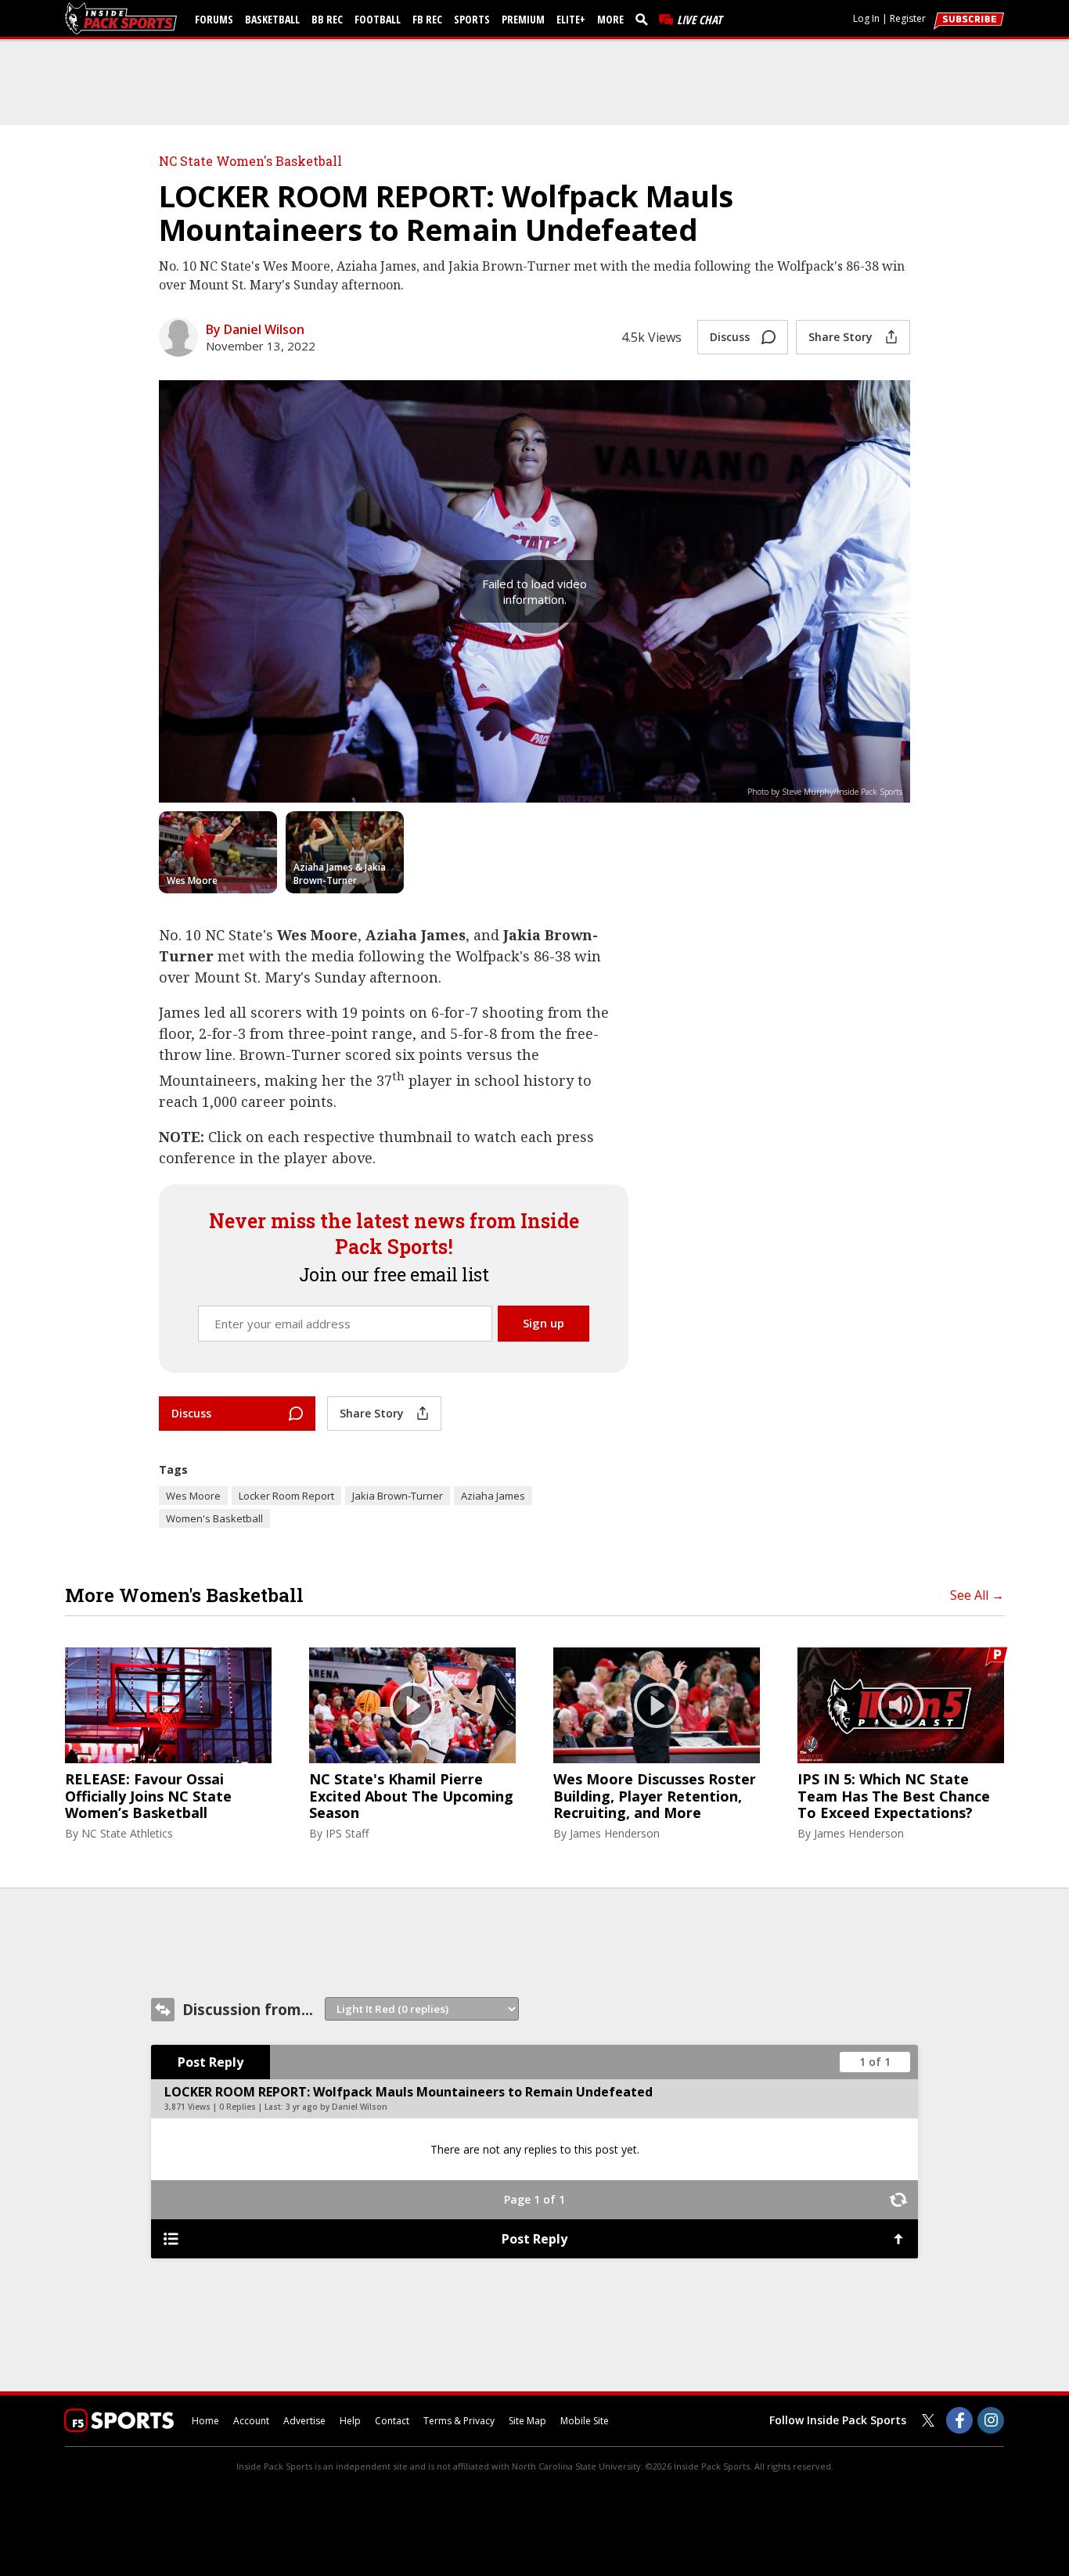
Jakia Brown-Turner (398, 1496)
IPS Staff (347, 1833)
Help (350, 2421)
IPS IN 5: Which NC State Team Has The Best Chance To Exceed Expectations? (894, 1796)
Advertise (304, 2421)
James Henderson (615, 1833)
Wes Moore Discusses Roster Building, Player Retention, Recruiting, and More (655, 1796)
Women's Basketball (214, 1518)
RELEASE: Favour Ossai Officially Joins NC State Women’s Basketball (148, 1796)
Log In (866, 18)
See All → (977, 1595)
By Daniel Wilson (255, 329)
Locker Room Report (286, 1496)
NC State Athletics (127, 1833)
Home (205, 2421)
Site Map (527, 2421)
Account (251, 2421)
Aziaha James (493, 1496)
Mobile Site (585, 2421)
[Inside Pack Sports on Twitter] (928, 2420)
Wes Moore (193, 1496)
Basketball (272, 19)
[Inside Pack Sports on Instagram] (991, 2420)
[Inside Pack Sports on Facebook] (959, 2420)
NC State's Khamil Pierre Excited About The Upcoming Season (411, 1796)
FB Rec (427, 19)
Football (378, 19)
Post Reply (211, 2062)
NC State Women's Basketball (250, 161)
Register (908, 18)
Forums (214, 19)
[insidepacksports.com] (124, 18)
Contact (392, 2421)
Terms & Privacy (459, 2421)
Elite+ (571, 19)
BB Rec (327, 19)
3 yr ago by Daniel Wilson (337, 2107)
